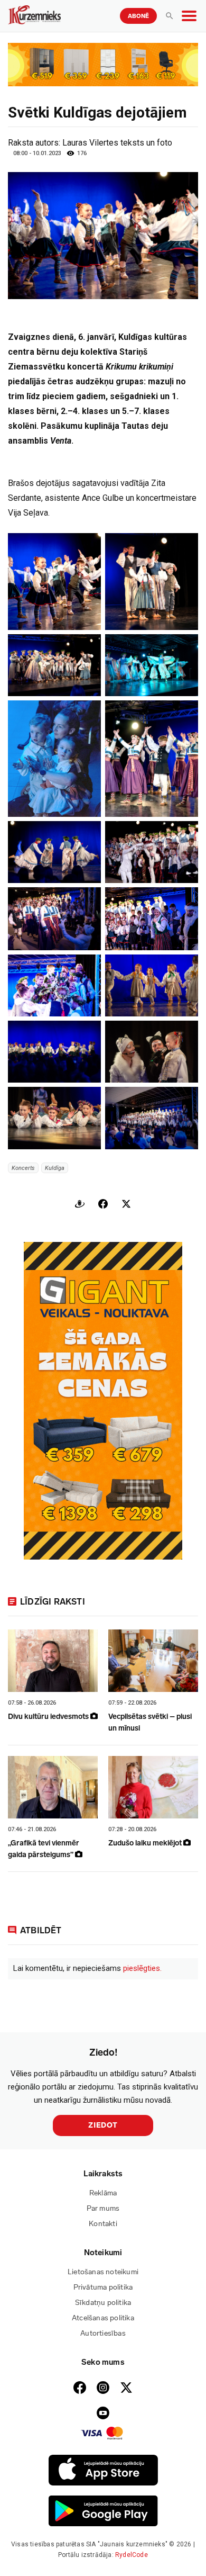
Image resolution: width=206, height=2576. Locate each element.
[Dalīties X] (126, 1204)
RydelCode (132, 2555)
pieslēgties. (142, 1968)
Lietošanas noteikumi (103, 2272)
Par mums (103, 2208)
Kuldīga (55, 1168)
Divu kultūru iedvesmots (49, 1717)
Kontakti (103, 2224)
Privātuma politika (103, 2287)
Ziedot (103, 2125)
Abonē (138, 16)
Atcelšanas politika (103, 2318)
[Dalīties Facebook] (103, 1204)
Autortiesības (103, 2333)
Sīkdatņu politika (103, 2303)
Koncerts (23, 1168)
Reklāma (103, 2193)
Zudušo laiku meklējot (146, 1843)
